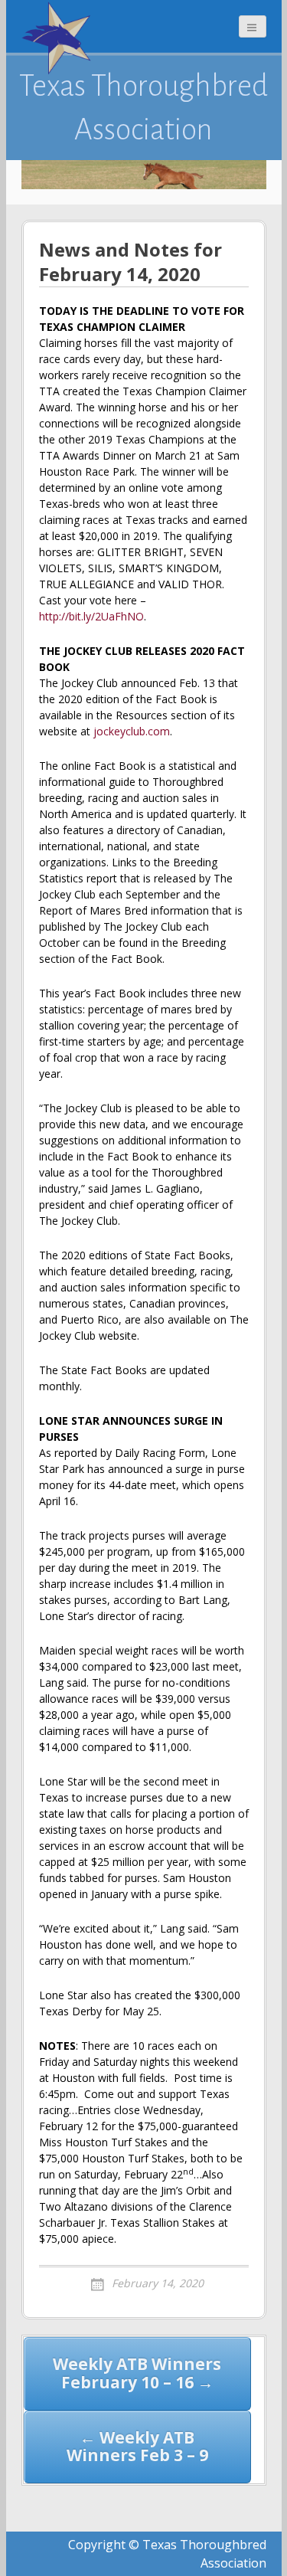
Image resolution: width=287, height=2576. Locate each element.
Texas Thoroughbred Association (143, 107)
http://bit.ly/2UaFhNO (91, 616)
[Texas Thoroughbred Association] (60, 38)
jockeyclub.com (132, 731)
